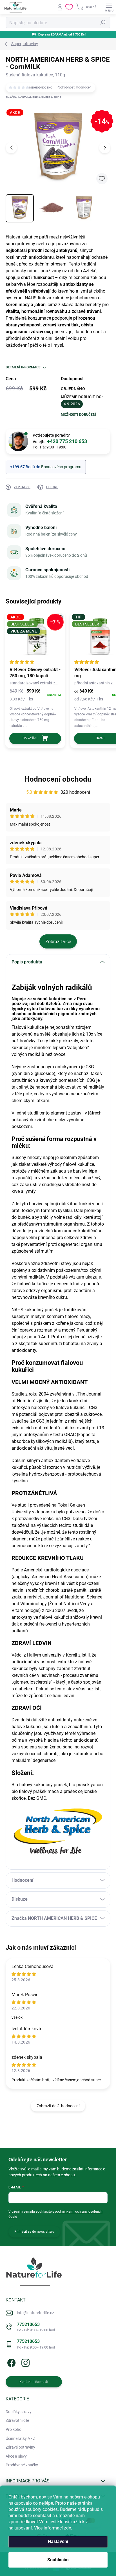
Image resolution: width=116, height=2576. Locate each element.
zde (67, 2528)
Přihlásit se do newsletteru (34, 2232)
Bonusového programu (61, 467)
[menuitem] (19, 2412)
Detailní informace (23, 367)
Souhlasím (58, 2560)
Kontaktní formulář (34, 2382)
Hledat (103, 23)
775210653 (36, 2327)
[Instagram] (25, 2362)
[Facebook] (11, 2362)
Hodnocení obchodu (58, 779)
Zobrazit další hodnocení (58, 2106)
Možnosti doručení (79, 415)
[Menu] (109, 7)
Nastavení (58, 2541)
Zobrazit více (58, 942)
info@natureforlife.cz (35, 2313)
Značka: (34, 97)
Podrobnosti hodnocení (74, 87)
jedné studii (27, 1113)
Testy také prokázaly (58, 1041)
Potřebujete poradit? (60, 439)
